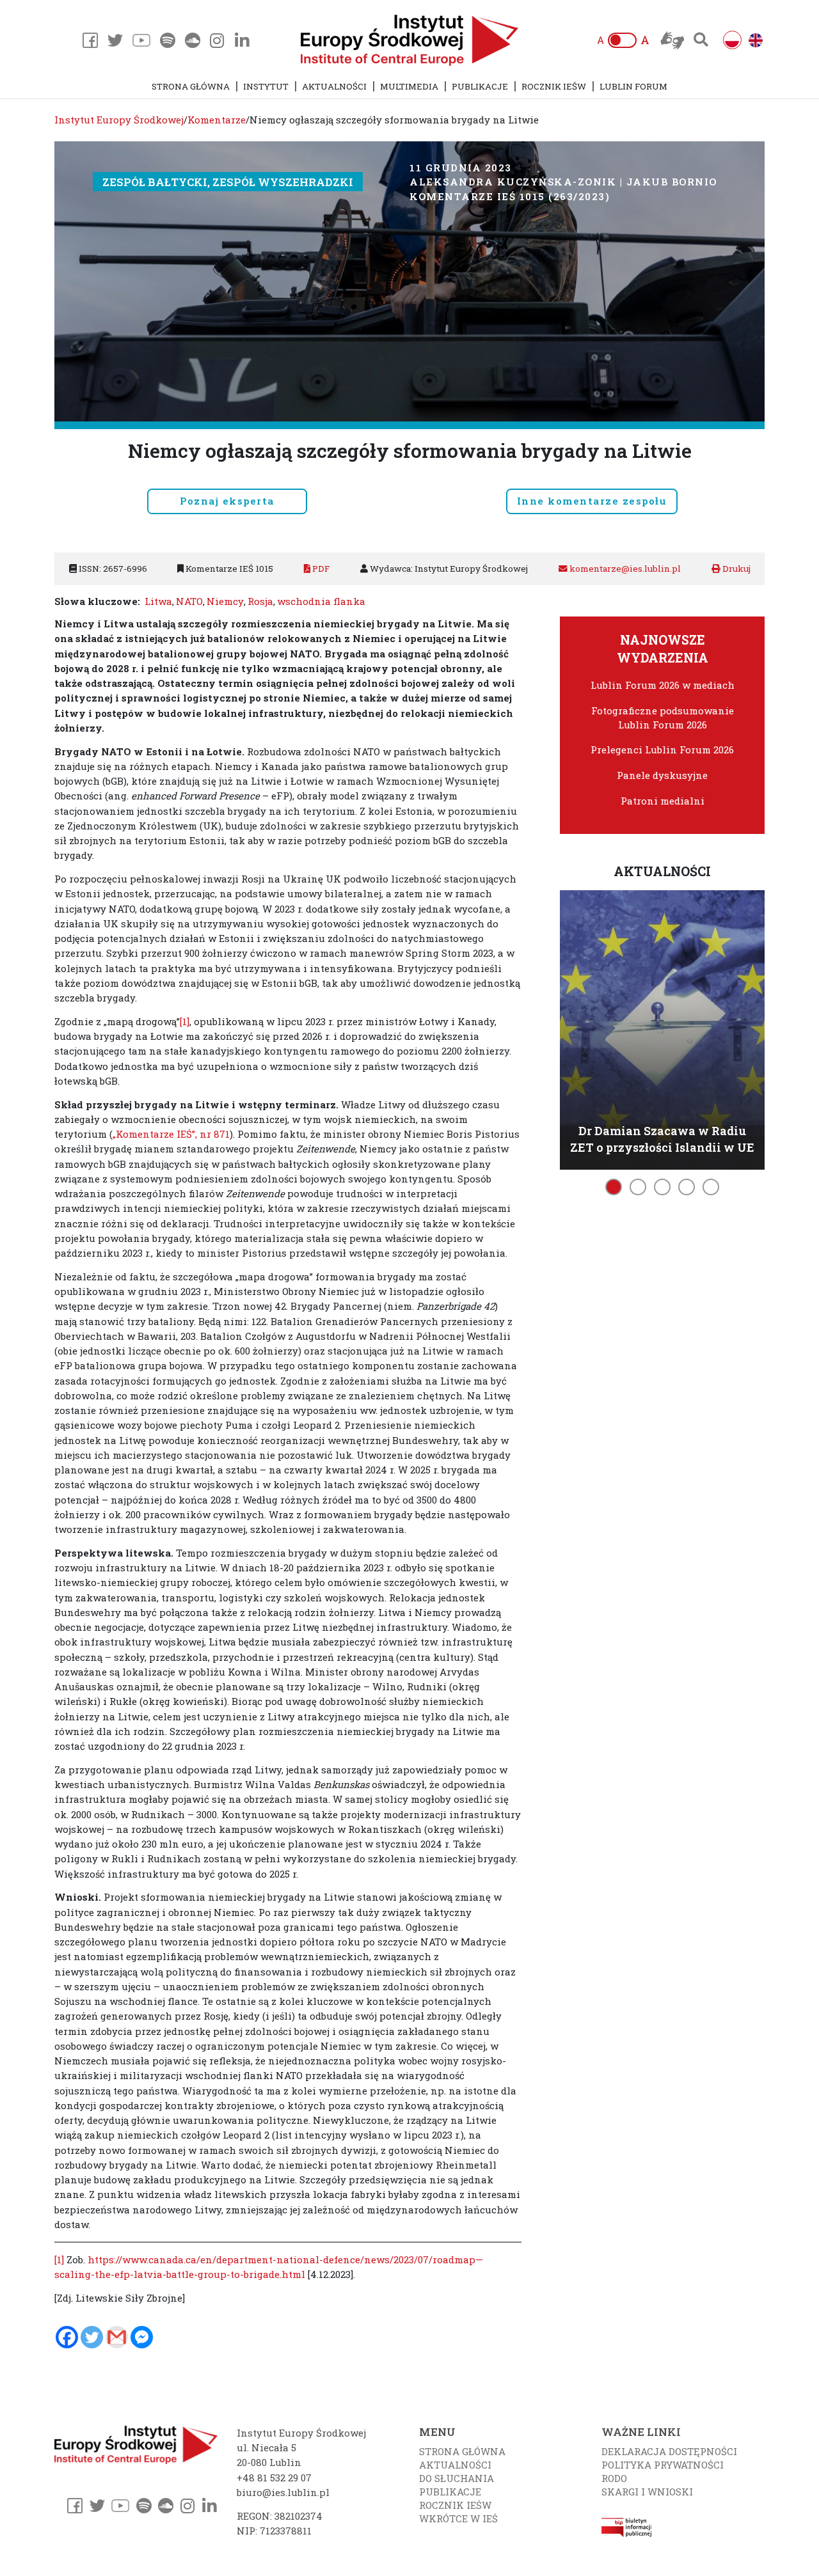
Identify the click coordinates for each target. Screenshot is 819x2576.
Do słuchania (457, 2478)
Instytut (266, 86)
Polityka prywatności (663, 2465)
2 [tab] (638, 1187)
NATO (189, 601)
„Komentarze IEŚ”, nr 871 (171, 1134)
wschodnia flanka (321, 601)
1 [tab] (614, 1187)
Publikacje (480, 86)
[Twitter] (92, 2337)
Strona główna (191, 86)
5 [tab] (711, 1187)
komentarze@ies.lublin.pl (624, 569)
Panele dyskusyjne (662, 775)
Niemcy (225, 601)
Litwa (158, 601)
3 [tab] (662, 1187)
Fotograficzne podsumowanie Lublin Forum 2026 (663, 718)
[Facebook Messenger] (142, 2337)
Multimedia (409, 86)
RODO (614, 2478)
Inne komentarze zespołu (592, 501)
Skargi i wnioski (647, 2492)
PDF (320, 569)
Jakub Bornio (672, 182)
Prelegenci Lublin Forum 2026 (662, 750)
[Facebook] (67, 2337)
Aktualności (334, 86)
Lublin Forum (633, 86)
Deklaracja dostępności (669, 2451)
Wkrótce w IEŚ (458, 2518)
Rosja (260, 601)
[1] (185, 1021)
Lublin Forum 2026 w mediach (663, 685)
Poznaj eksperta (227, 501)
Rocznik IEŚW (554, 86)
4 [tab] (687, 1187)
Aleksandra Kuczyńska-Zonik (513, 182)
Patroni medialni (663, 801)
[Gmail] (117, 2337)
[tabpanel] (662, 1028)
